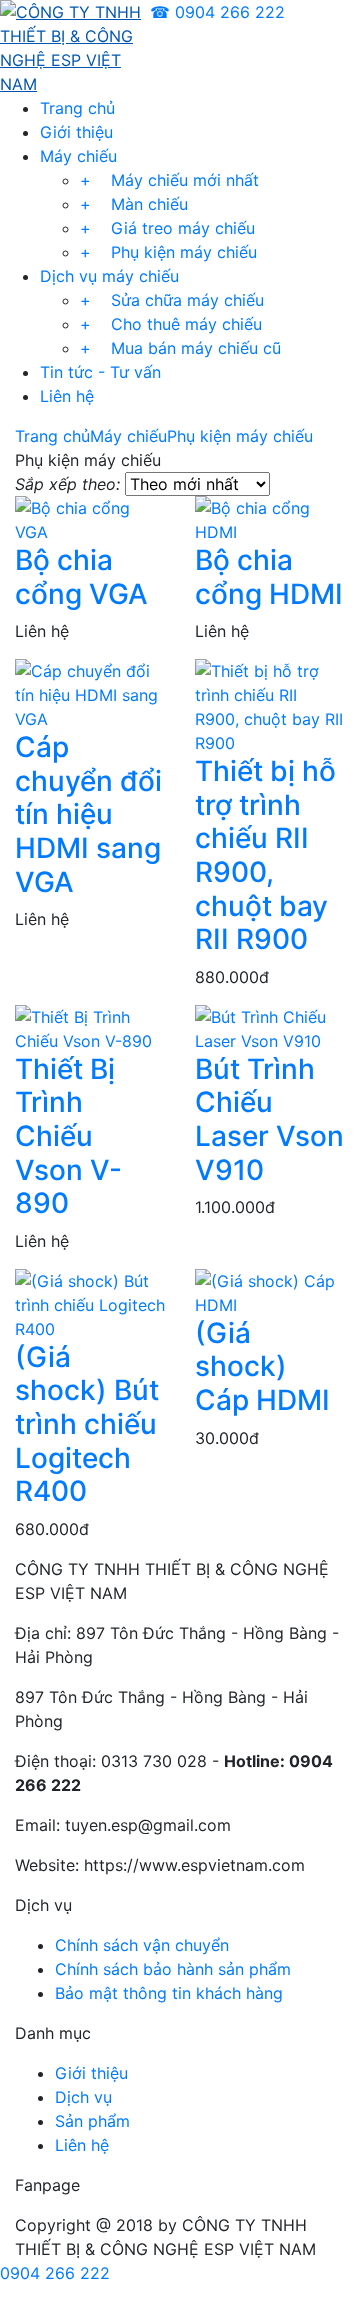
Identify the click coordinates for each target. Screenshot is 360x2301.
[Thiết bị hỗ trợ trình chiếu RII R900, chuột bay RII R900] (270, 706)
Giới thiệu (76, 132)
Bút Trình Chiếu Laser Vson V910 (269, 1119)
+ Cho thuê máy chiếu (171, 324)
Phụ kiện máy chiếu (240, 436)
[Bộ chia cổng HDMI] (270, 518)
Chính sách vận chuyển (142, 1945)
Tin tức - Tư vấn (100, 372)
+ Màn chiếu (134, 204)
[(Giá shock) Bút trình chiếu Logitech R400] (90, 1303)
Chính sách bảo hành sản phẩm (173, 1969)
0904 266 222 (55, 2273)
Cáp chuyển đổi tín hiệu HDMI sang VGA (88, 814)
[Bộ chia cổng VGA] (90, 518)
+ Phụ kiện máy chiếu (168, 252)
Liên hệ (67, 396)
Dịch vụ (83, 2097)
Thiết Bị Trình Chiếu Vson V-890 (68, 1136)
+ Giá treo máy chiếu (167, 228)
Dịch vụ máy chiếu (109, 276)
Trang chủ (77, 108)
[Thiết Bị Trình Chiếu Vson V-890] (90, 1027)
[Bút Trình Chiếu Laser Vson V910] (270, 1027)
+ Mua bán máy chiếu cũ (180, 348)
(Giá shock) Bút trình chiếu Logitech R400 (87, 1424)
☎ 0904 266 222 (217, 12)
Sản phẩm (92, 2121)
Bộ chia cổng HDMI (269, 577)
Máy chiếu (78, 156)
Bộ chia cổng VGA (81, 577)
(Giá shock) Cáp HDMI (262, 1366)
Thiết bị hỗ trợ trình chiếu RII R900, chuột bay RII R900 (265, 855)
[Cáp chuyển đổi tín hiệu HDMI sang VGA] (90, 694)
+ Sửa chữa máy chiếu (172, 300)
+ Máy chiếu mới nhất (169, 180)
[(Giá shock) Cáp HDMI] (270, 1291)
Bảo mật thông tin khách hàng (169, 1993)
